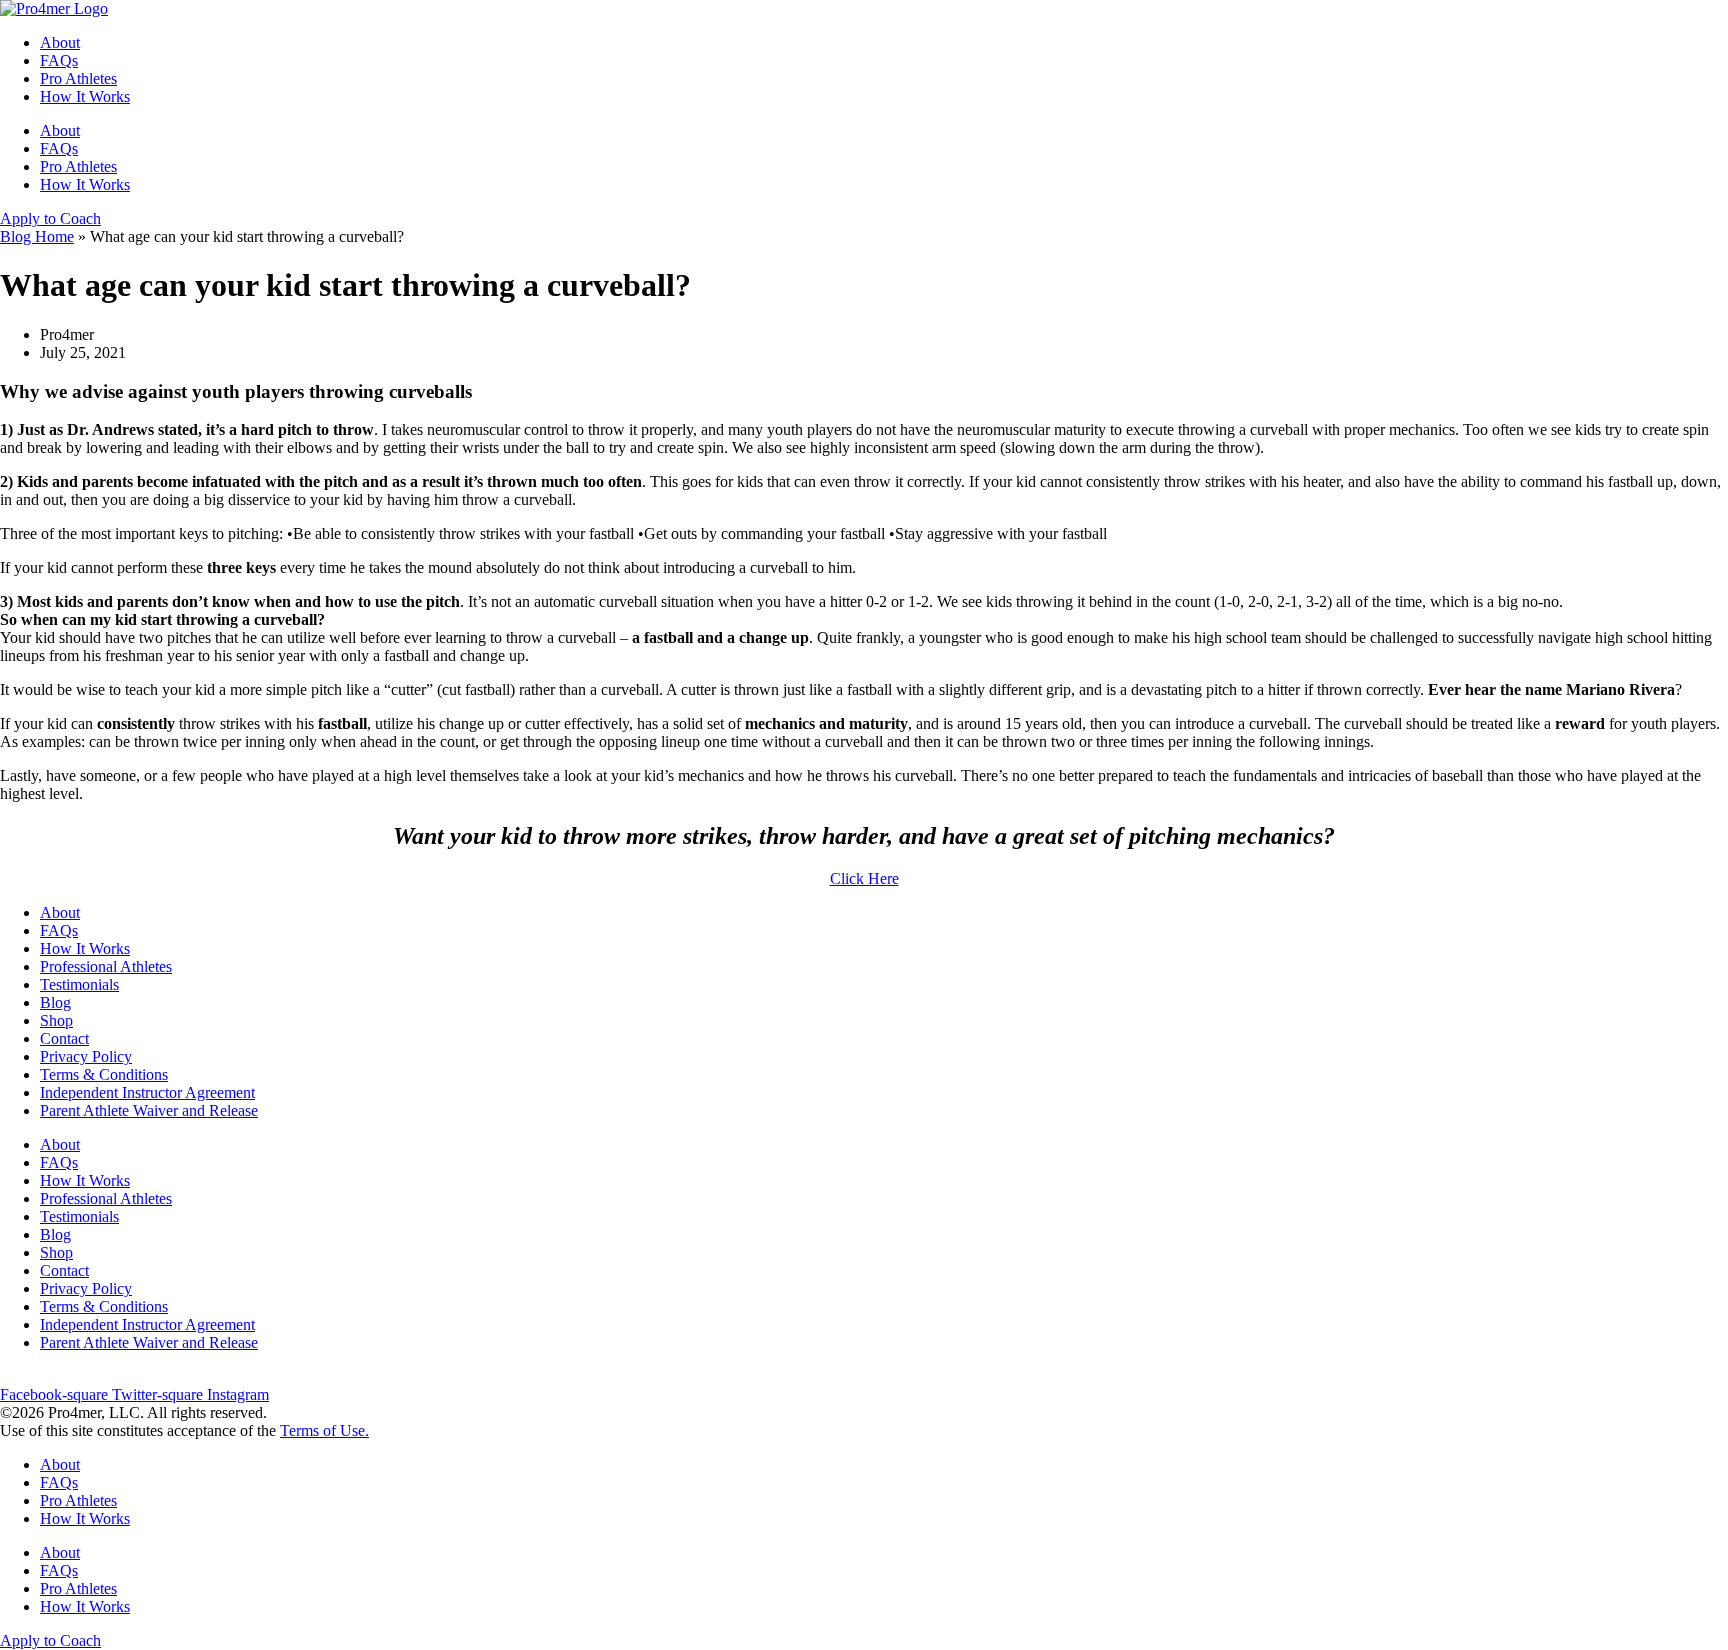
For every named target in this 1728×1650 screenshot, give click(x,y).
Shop (56, 1020)
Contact (64, 1038)
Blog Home (37, 236)
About (60, 42)
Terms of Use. (324, 1430)
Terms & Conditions (104, 1074)
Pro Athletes (78, 78)
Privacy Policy (86, 1056)
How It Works (85, 96)
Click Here (864, 878)
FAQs (59, 60)
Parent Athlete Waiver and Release (149, 1110)
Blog (55, 1002)
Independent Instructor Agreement (147, 1092)
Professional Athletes (106, 966)
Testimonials (79, 984)
